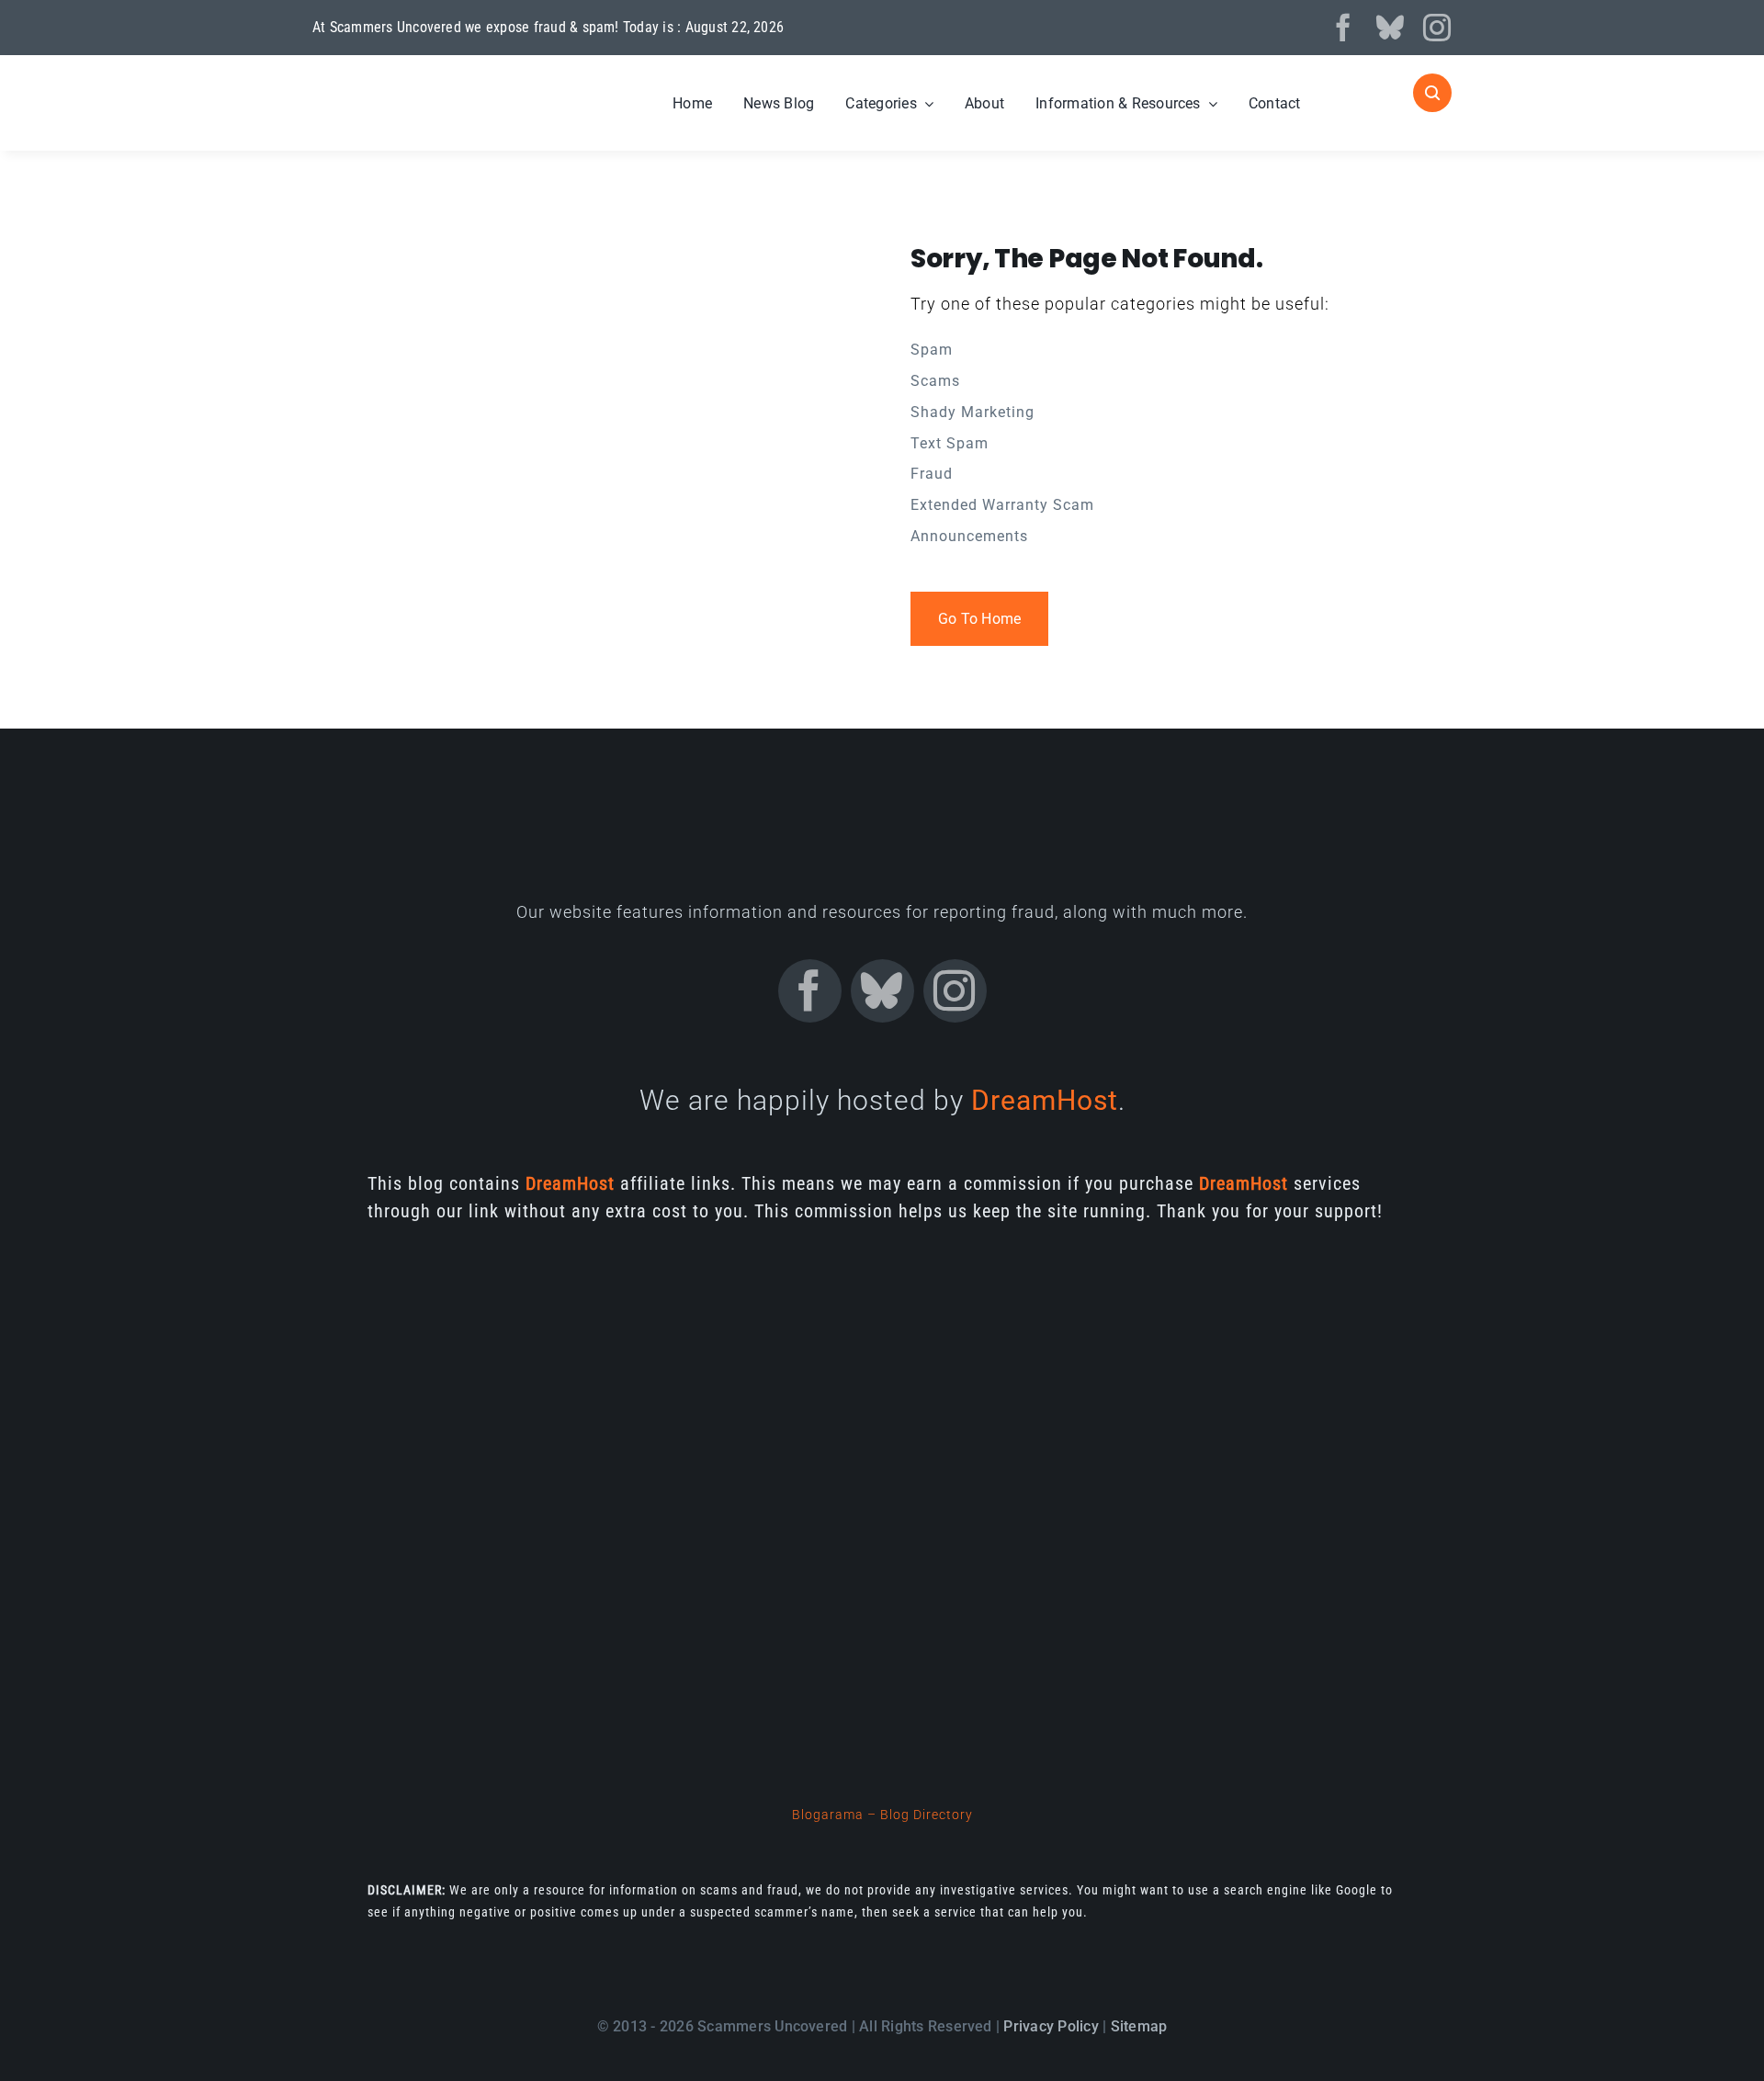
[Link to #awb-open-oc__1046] (1432, 93)
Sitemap (1139, 2026)
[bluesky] (1391, 28)
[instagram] (1437, 28)
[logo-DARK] (882, 792)
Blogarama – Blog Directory (882, 1815)
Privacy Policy (1051, 2026)
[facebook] (1344, 28)
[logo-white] (434, 81)
